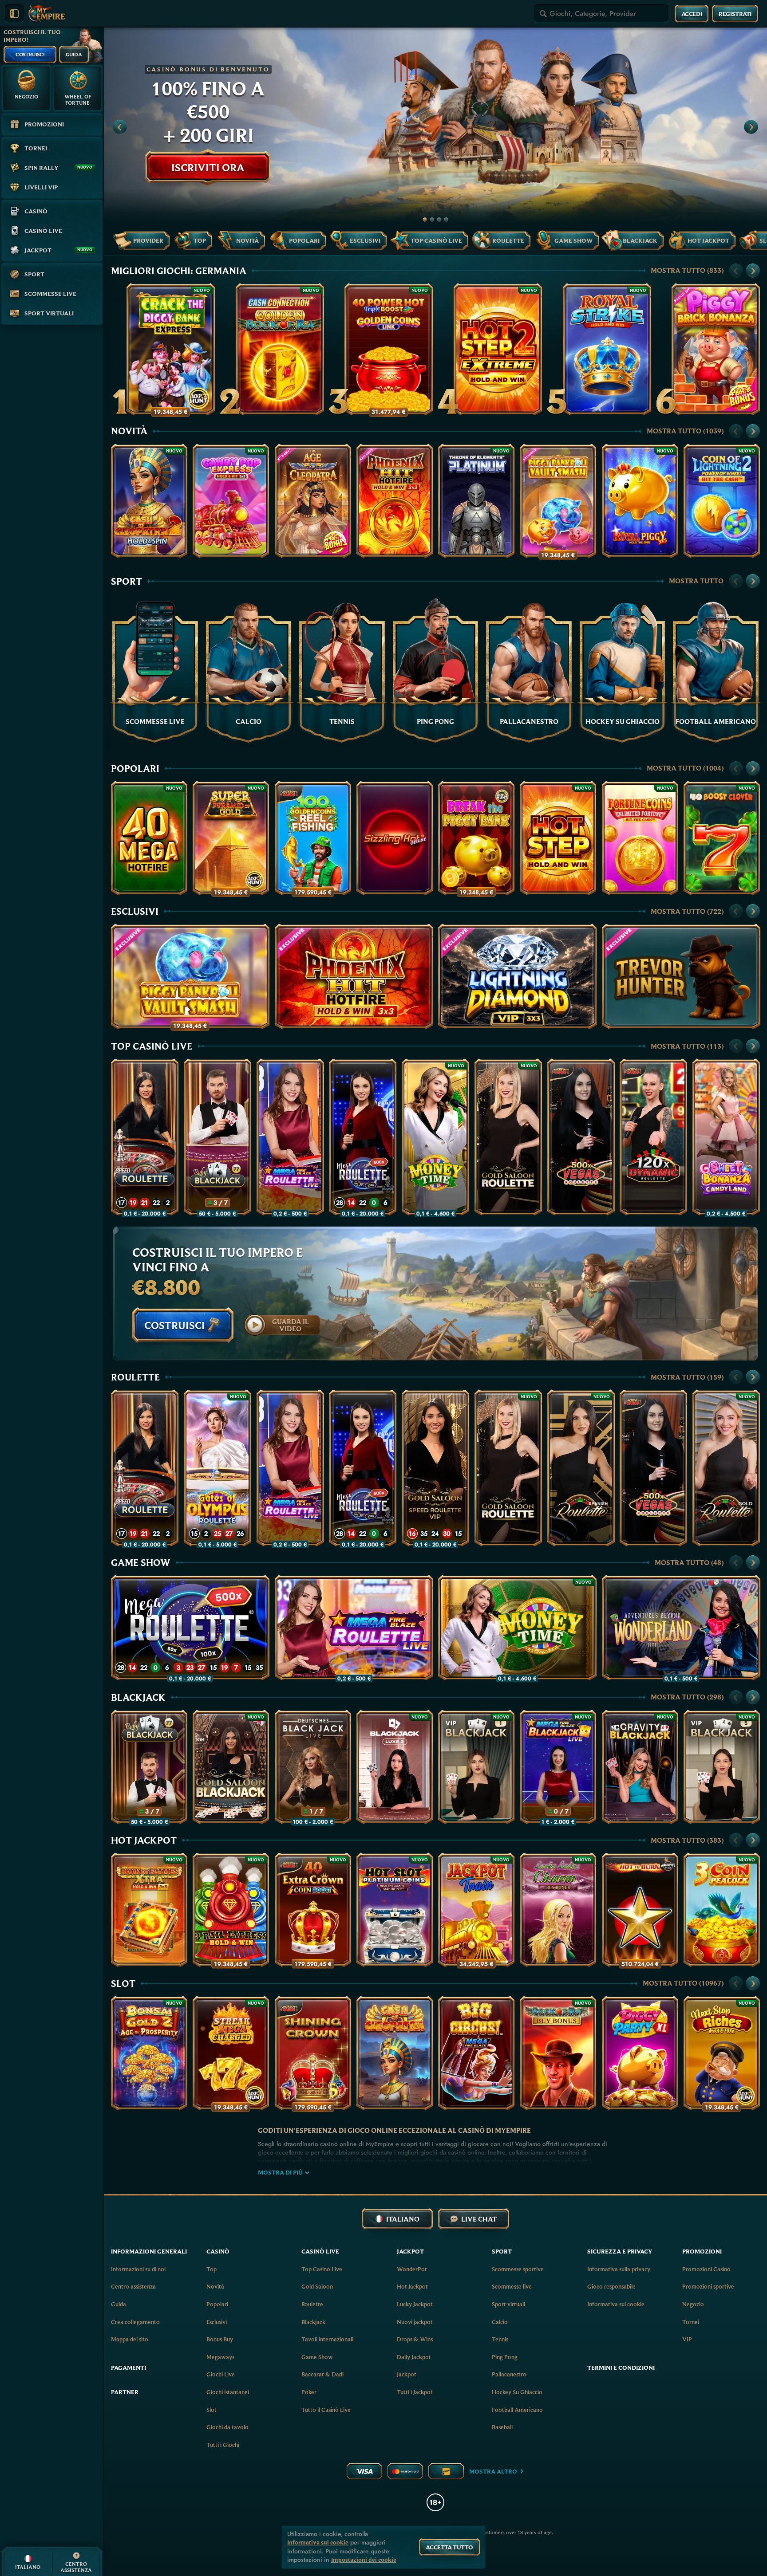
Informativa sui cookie (616, 2304)
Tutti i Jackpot (415, 2392)
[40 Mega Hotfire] (149, 838)
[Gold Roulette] (726, 1468)
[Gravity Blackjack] (640, 1767)
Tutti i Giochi (223, 2445)
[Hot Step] (558, 838)
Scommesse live (512, 2286)
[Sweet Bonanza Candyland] (726, 1137)
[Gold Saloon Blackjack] (231, 1767)
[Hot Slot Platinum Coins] (395, 1910)
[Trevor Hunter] (681, 976)
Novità (129, 431)
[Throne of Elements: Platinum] (476, 501)
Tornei (691, 2322)
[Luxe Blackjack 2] (395, 1767)
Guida (119, 2304)
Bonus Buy (220, 2339)
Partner (125, 2392)
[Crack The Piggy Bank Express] (171, 349)
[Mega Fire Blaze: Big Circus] (476, 2053)
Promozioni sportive (708, 2286)
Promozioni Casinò (706, 2269)
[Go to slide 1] (425, 220)
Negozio (693, 2304)
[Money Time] (435, 1137)
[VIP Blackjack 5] (722, 1767)
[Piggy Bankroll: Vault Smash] (558, 501)
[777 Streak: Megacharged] (231, 2053)
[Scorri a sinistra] (120, 127)
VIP (687, 2339)
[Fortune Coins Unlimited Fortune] (640, 838)
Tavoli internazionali (327, 2339)
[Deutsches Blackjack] (313, 1767)
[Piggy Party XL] (640, 2053)
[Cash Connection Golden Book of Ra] (280, 349)
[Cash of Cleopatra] (395, 2053)
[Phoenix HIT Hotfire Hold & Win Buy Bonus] (395, 501)
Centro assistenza (133, 2286)
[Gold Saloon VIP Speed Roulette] (435, 1468)
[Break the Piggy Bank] (476, 838)
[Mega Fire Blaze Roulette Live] (290, 1137)
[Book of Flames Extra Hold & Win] (149, 1910)
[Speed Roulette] (145, 1137)
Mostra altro (493, 2471)
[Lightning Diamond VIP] (517, 976)
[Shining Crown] (313, 2053)
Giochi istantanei (228, 2392)
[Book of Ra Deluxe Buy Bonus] (558, 2053)
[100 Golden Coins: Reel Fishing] (313, 838)
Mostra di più (280, 2173)
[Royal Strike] (607, 349)
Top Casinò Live (152, 1046)
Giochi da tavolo (227, 2427)
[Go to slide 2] (432, 220)
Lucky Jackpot (415, 2304)
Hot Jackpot (144, 1840)
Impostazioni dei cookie (364, 2560)
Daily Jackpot (414, 2357)
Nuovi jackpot (415, 2322)
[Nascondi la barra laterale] (14, 14)
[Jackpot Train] (476, 1910)
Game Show (141, 1562)
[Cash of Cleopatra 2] (149, 501)
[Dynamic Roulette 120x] (653, 1137)
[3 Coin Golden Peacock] (722, 1910)
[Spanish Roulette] (581, 1468)
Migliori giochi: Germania (179, 271)
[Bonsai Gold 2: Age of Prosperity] (149, 2053)
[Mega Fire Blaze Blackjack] (558, 1767)
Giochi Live (221, 2374)
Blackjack (138, 1697)
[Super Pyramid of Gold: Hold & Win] (231, 838)
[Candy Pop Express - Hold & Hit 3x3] (231, 501)
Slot (123, 1983)
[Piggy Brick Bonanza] (716, 349)
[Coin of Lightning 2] (722, 501)
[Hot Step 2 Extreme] (498, 349)
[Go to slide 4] (446, 220)
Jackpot (407, 2374)
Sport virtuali (508, 2304)
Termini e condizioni (621, 2368)
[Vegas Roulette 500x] (581, 1137)
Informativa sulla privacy (619, 2269)
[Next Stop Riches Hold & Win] (722, 2053)
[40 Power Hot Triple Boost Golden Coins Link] (389, 349)
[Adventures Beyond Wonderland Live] (681, 1628)
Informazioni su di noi (138, 2269)
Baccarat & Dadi (322, 2374)
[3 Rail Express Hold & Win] (231, 1910)
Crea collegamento (135, 2322)
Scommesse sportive (518, 2269)
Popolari (135, 768)
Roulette (135, 1377)
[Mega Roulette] (363, 1137)
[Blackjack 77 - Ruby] (217, 1137)
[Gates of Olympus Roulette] (217, 1468)
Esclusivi (135, 911)
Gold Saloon (317, 2286)
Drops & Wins (415, 2339)
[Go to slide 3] (439, 220)
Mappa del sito (130, 2339)
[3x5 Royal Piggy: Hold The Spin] (640, 501)
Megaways (220, 2357)
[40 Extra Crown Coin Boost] (313, 1910)
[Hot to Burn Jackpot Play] (640, 1910)
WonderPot (412, 2269)
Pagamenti (128, 2368)
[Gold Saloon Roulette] (508, 1137)
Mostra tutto (687, 270)
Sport (127, 581)
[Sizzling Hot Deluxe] (395, 838)
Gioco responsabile (611, 2286)
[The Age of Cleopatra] (313, 501)
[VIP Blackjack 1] (476, 1767)
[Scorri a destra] (751, 127)
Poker (309, 2392)
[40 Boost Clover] (722, 838)
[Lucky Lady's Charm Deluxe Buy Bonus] (558, 1910)
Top (212, 2269)
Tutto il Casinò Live (326, 2410)
